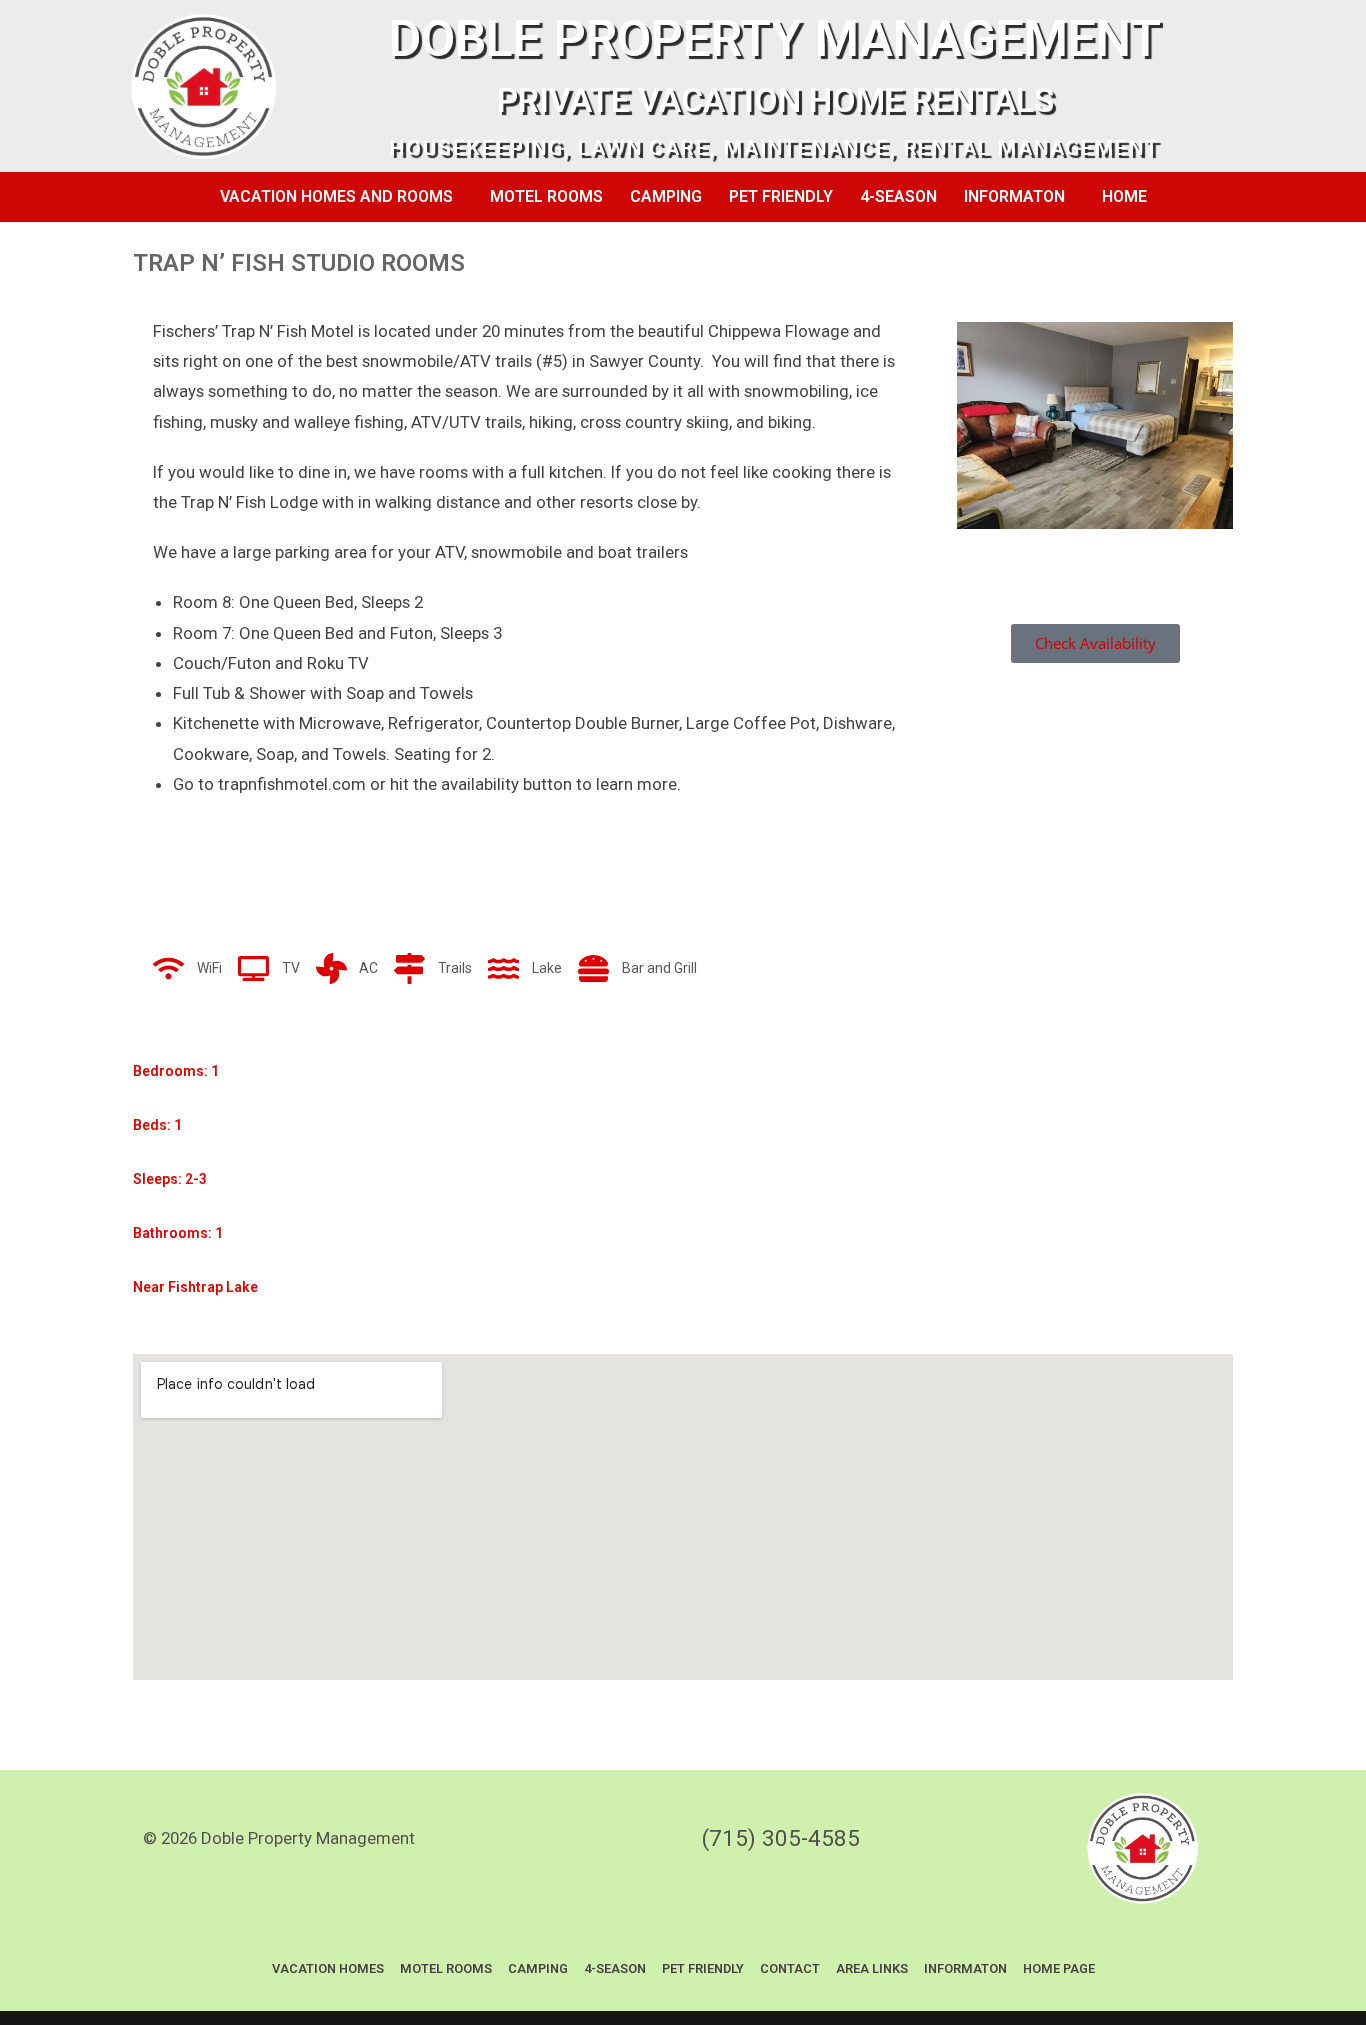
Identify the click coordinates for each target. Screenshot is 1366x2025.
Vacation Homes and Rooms (336, 196)
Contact (790, 1968)
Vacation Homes (328, 1968)
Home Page (1059, 1968)
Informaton (1014, 196)
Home (1124, 196)
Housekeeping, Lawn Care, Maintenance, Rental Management (775, 148)
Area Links (872, 1968)
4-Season (898, 196)
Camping (666, 196)
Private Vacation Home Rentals (775, 100)
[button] (341, 197)
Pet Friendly (781, 196)
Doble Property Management (775, 38)
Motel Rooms (546, 196)
